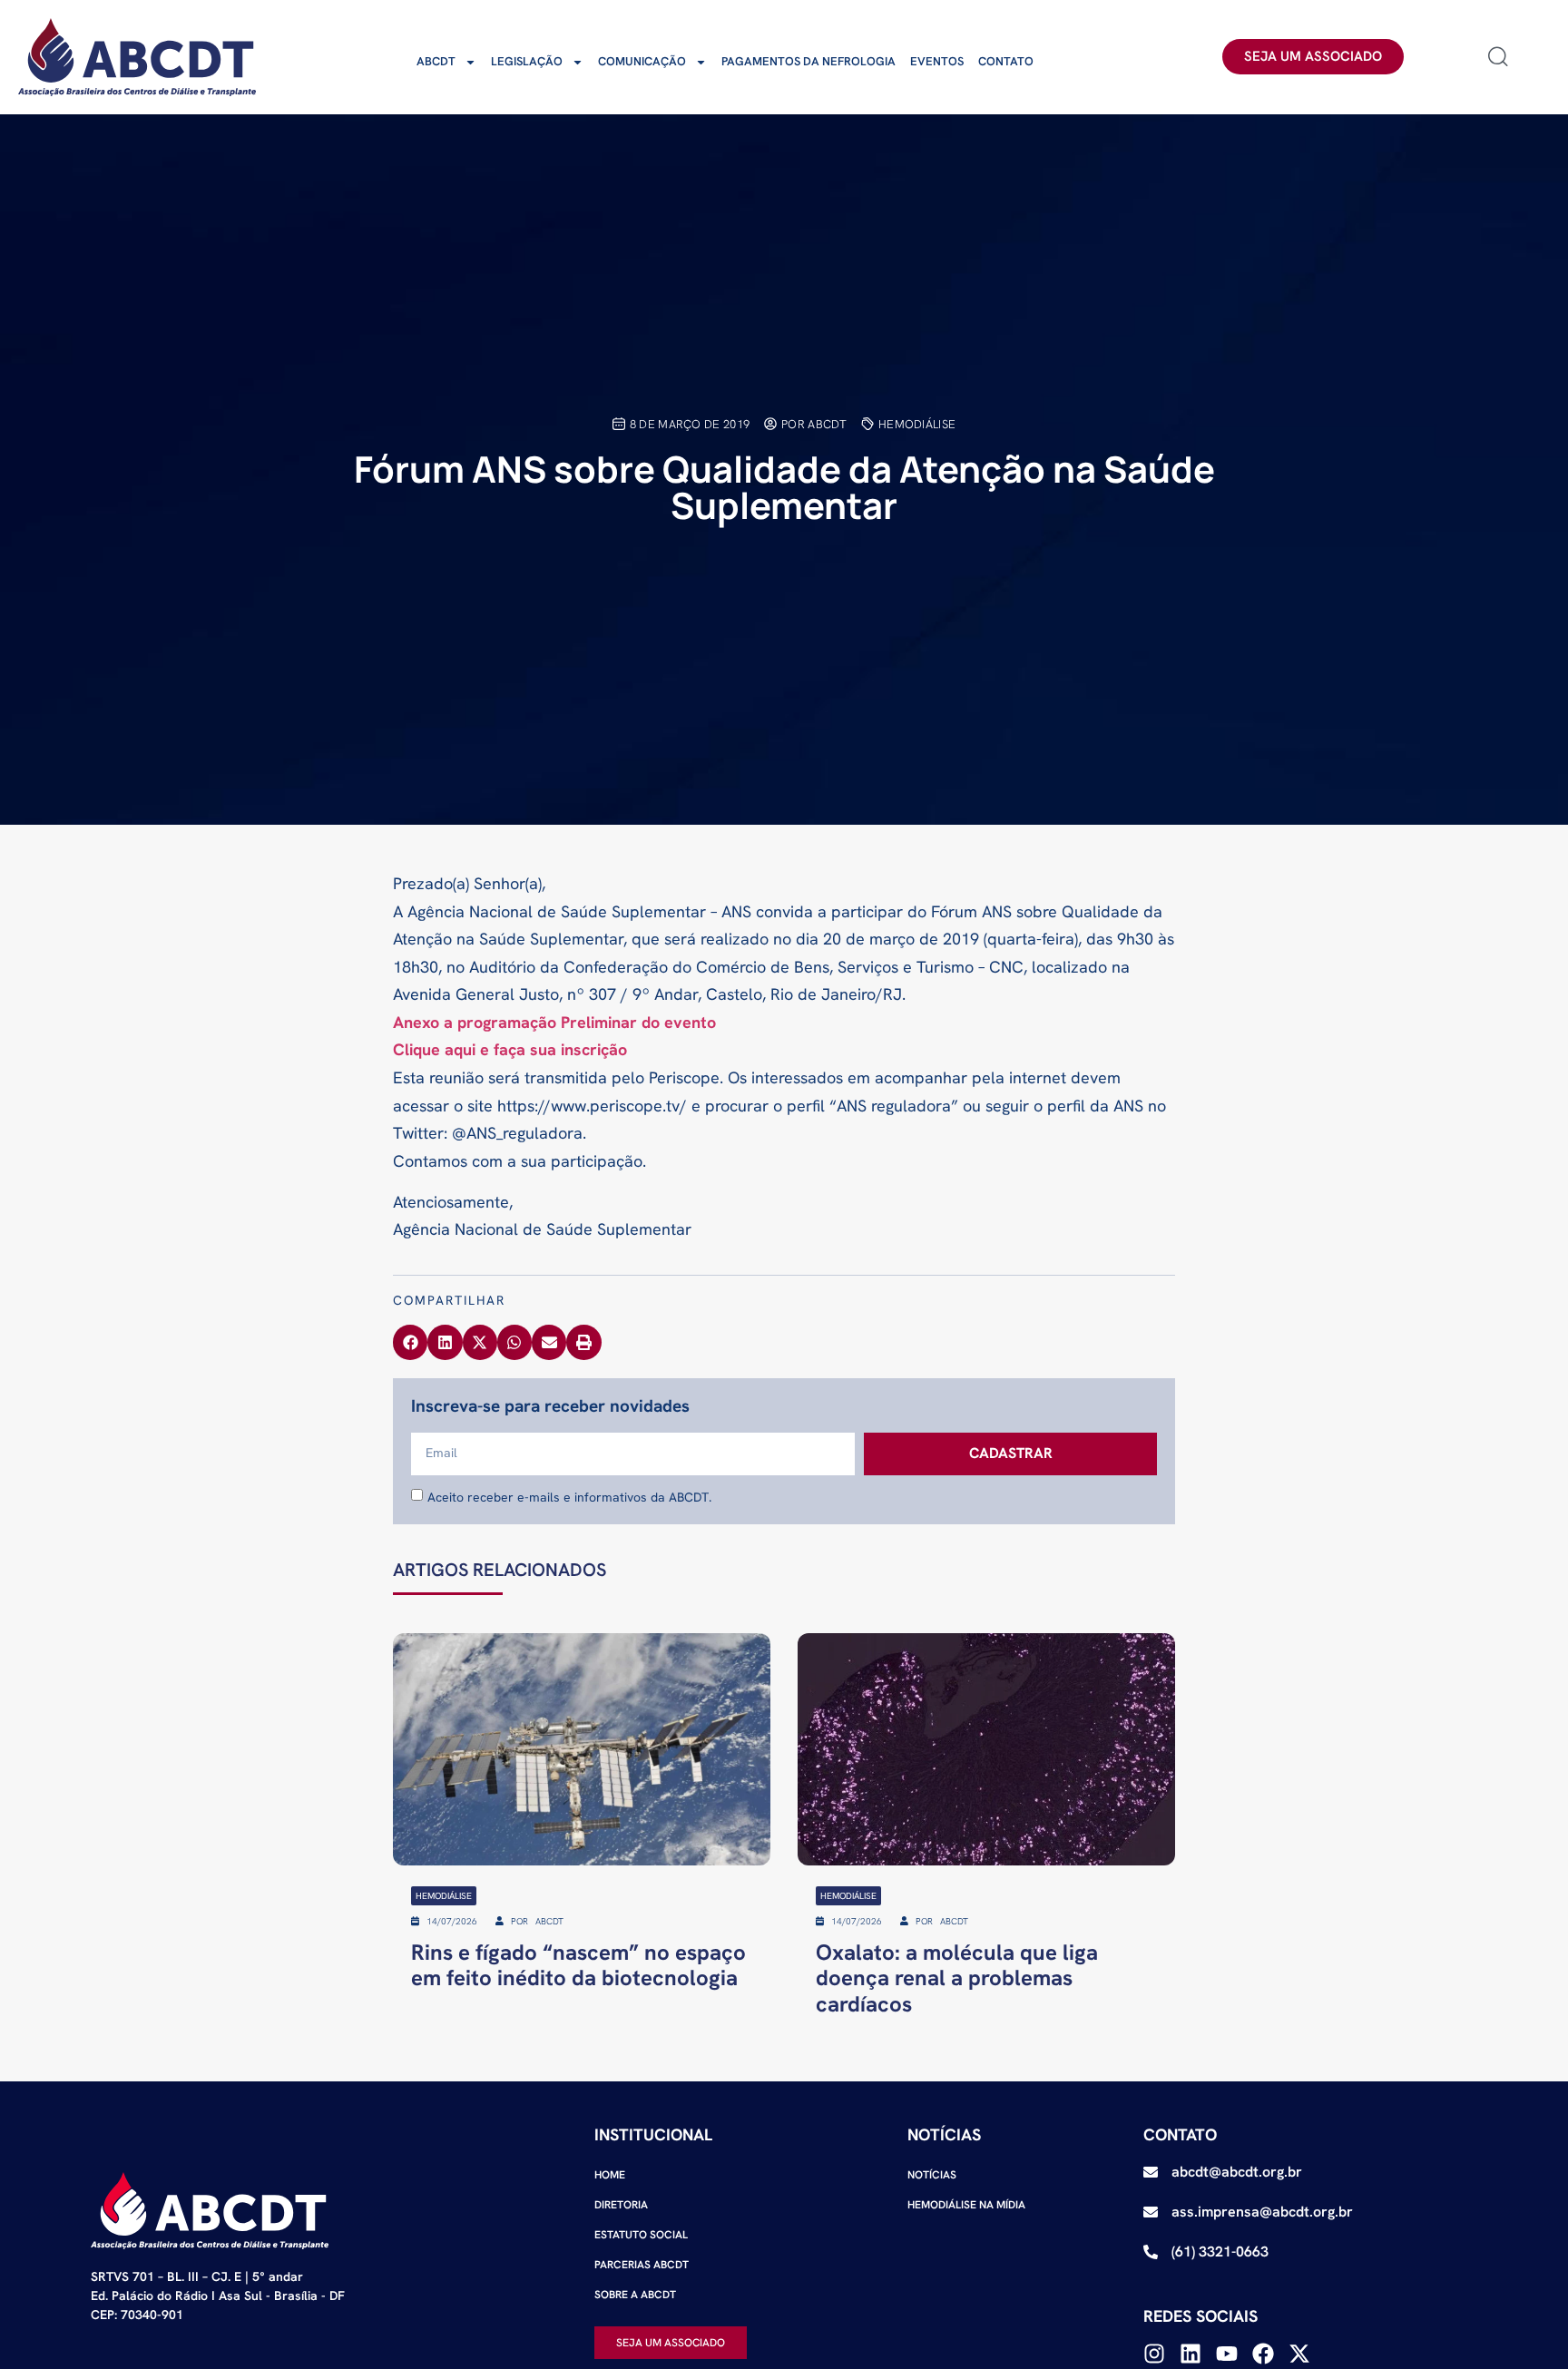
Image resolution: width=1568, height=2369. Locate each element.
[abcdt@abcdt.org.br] (1151, 2172)
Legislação (527, 61)
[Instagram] (1154, 2354)
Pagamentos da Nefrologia (808, 61)
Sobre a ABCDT (635, 2295)
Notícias (932, 2175)
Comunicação (642, 61)
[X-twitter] (1299, 2354)
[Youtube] (1227, 2354)
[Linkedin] (1191, 2354)
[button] (410, 1342)
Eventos (937, 61)
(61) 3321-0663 (1220, 2252)
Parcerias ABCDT (642, 2265)
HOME (610, 2175)
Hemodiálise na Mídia (966, 2205)
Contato (1006, 61)
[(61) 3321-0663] (1151, 2252)
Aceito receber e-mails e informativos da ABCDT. (569, 1496)
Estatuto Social (641, 2235)
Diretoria (621, 2205)
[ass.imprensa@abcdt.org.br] (1151, 2212)
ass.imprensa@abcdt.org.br (1262, 2212)
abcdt (436, 61)
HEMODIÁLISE (917, 424)
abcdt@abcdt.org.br (1237, 2172)
